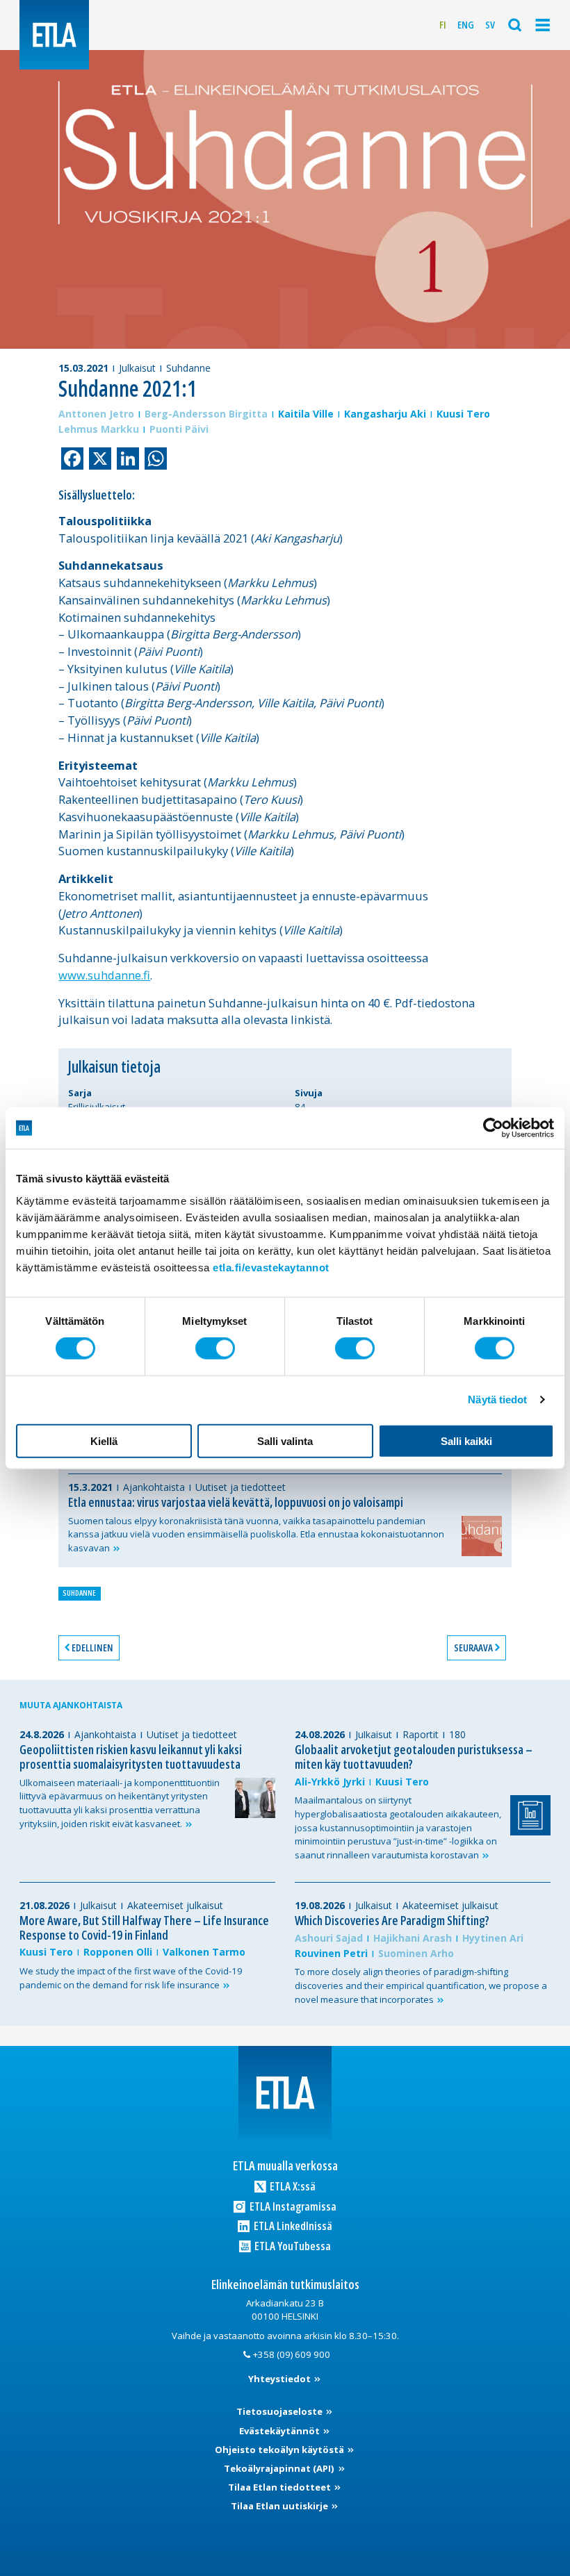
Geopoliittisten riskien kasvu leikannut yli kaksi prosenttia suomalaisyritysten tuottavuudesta (131, 1757)
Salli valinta (285, 1440)
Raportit (421, 1734)
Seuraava (473, 1648)
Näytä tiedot (497, 1400)
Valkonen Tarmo (204, 1952)
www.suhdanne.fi (104, 975)
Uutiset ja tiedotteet (241, 1487)
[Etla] (54, 35)
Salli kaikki (466, 1440)
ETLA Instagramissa (292, 2206)
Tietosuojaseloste (280, 2411)
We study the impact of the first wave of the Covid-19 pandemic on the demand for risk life (131, 1978)
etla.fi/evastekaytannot (271, 1267)
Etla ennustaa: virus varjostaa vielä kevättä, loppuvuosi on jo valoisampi (236, 1502)
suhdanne (79, 1593)
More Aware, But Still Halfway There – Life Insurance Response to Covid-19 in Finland (144, 1927)
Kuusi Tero (463, 414)
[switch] (215, 1348)
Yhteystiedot (280, 2379)
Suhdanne (188, 368)
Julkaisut (137, 368)
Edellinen (92, 1648)
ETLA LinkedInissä (292, 2226)
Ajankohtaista (154, 1487)
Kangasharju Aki (385, 414)
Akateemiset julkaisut (175, 1905)
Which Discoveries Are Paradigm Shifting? (392, 1920)
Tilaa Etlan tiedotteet (280, 2487)
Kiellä (104, 1440)
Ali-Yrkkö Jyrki (330, 1782)
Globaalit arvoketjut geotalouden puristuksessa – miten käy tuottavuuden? (414, 1757)
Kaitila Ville (306, 414)
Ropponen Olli (118, 1952)
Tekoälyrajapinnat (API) (280, 2468)
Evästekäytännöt (280, 2431)
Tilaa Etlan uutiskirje (280, 2506)
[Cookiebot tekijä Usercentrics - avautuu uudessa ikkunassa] (493, 1128)
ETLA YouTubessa (292, 2246)
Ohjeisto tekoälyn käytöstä (280, 2450)
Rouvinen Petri (331, 1953)
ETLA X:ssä (292, 2186)
